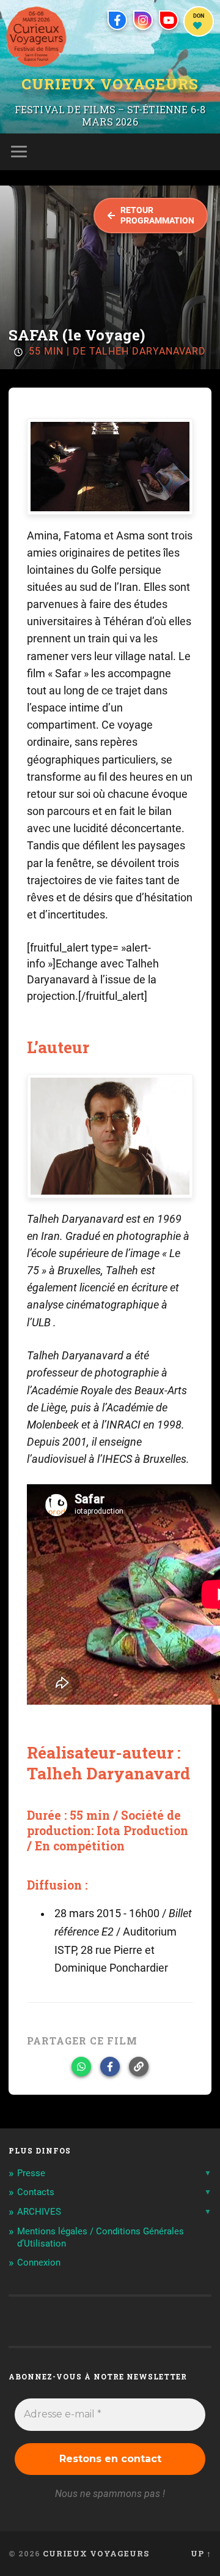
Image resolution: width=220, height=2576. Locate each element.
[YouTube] (169, 20)
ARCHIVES (39, 2212)
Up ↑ (201, 2553)
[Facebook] (117, 20)
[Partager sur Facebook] (110, 2067)
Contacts (36, 2192)
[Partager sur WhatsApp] (81, 2067)
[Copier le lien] (139, 2067)
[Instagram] (143, 20)
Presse (31, 2173)
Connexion (39, 2262)
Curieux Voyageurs (110, 84)
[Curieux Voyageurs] (36, 37)
